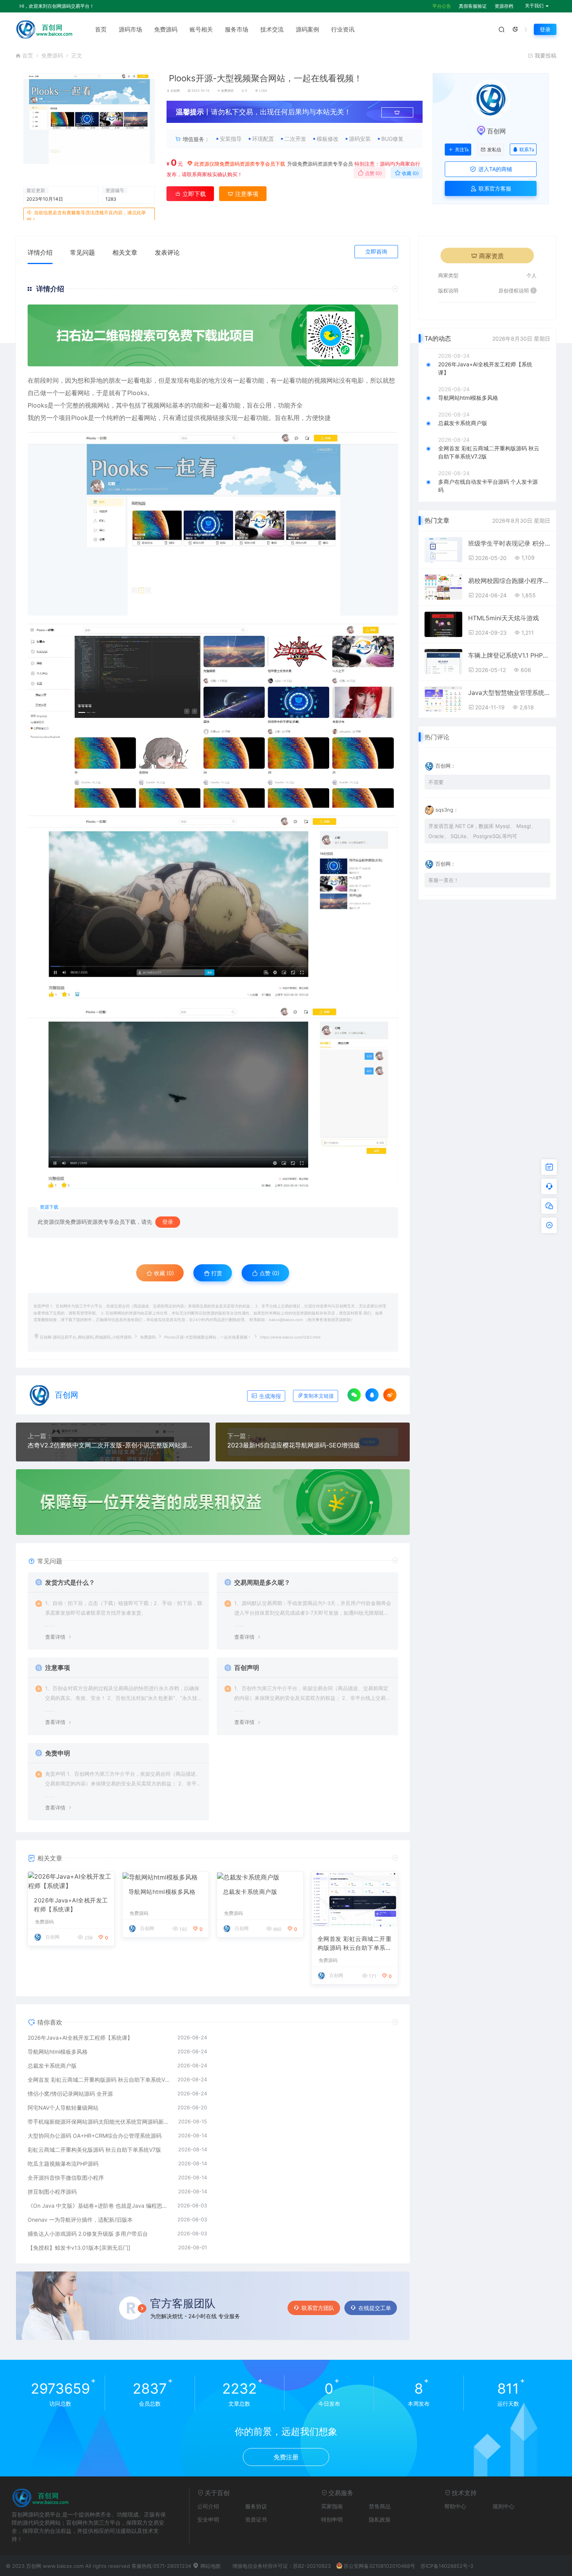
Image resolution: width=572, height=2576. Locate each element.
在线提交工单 (375, 2308)
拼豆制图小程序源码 (52, 2192)
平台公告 (442, 6)
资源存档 (504, 6)
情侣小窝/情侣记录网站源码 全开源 (70, 2094)
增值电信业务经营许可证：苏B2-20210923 (282, 2566)
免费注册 (286, 2457)
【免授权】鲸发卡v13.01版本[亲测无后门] (79, 2248)
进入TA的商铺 (494, 169)
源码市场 (130, 29)
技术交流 (272, 29)
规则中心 (504, 2506)
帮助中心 (455, 2506)
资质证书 (256, 2519)
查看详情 (55, 1637)
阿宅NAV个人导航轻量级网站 (63, 2108)
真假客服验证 (473, 6)
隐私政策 (380, 2519)
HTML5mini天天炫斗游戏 (504, 618)
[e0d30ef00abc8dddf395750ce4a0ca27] (213, 907)
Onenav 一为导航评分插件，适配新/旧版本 (80, 2220)
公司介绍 (208, 2506)
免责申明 (58, 1753)
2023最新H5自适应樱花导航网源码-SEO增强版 (294, 1445)
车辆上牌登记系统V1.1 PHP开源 (509, 655)
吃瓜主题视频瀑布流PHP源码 (63, 2164)
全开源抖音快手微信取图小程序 (66, 2178)
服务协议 (256, 2506)
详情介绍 (40, 252)
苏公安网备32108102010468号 (379, 2566)
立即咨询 (376, 251)
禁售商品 (380, 2506)
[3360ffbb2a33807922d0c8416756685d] (213, 524)
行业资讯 (343, 29)
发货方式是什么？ (70, 1582)
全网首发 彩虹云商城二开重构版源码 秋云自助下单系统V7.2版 (355, 1944)
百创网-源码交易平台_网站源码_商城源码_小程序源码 (86, 1337)
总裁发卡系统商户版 (250, 1892)
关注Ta (462, 150)
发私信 (494, 150)
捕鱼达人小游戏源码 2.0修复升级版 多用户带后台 (88, 2234)
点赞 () (373, 173)
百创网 (175, 91)
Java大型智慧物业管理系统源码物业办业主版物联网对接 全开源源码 (509, 693)
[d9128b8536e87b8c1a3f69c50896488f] (213, 716)
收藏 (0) (410, 173)
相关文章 (125, 252)
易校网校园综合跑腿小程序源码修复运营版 (509, 581)
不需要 (436, 782)
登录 (545, 29)
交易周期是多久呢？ (262, 1582)
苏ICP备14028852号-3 (447, 2566)
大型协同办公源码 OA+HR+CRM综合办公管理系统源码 (95, 2136)
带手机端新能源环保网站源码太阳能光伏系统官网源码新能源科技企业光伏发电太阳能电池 (99, 2122)
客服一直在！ (444, 880)
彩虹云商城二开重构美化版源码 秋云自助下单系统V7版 (94, 2150)
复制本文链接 (319, 1396)
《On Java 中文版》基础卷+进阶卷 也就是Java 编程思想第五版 (99, 2206)
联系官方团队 (318, 2308)
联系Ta (527, 150)
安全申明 (208, 2519)
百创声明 (247, 1668)
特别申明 (332, 2519)
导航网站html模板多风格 (162, 1892)
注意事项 (246, 194)
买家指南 (332, 2506)
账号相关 (201, 29)
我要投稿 (545, 55)
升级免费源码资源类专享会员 (320, 164)
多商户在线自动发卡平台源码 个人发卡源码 (488, 486)
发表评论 (167, 252)
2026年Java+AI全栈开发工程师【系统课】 (71, 1905)
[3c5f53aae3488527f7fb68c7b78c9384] (213, 1097)
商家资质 (491, 256)
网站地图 (210, 2566)
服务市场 (237, 29)
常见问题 (82, 252)
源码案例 (307, 29)
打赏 (216, 1273)
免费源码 (166, 29)
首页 (101, 29)
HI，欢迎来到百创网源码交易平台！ (57, 6)
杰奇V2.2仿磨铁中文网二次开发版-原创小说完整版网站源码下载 (113, 1445)
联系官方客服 (494, 188)
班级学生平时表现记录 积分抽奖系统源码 (509, 543)
